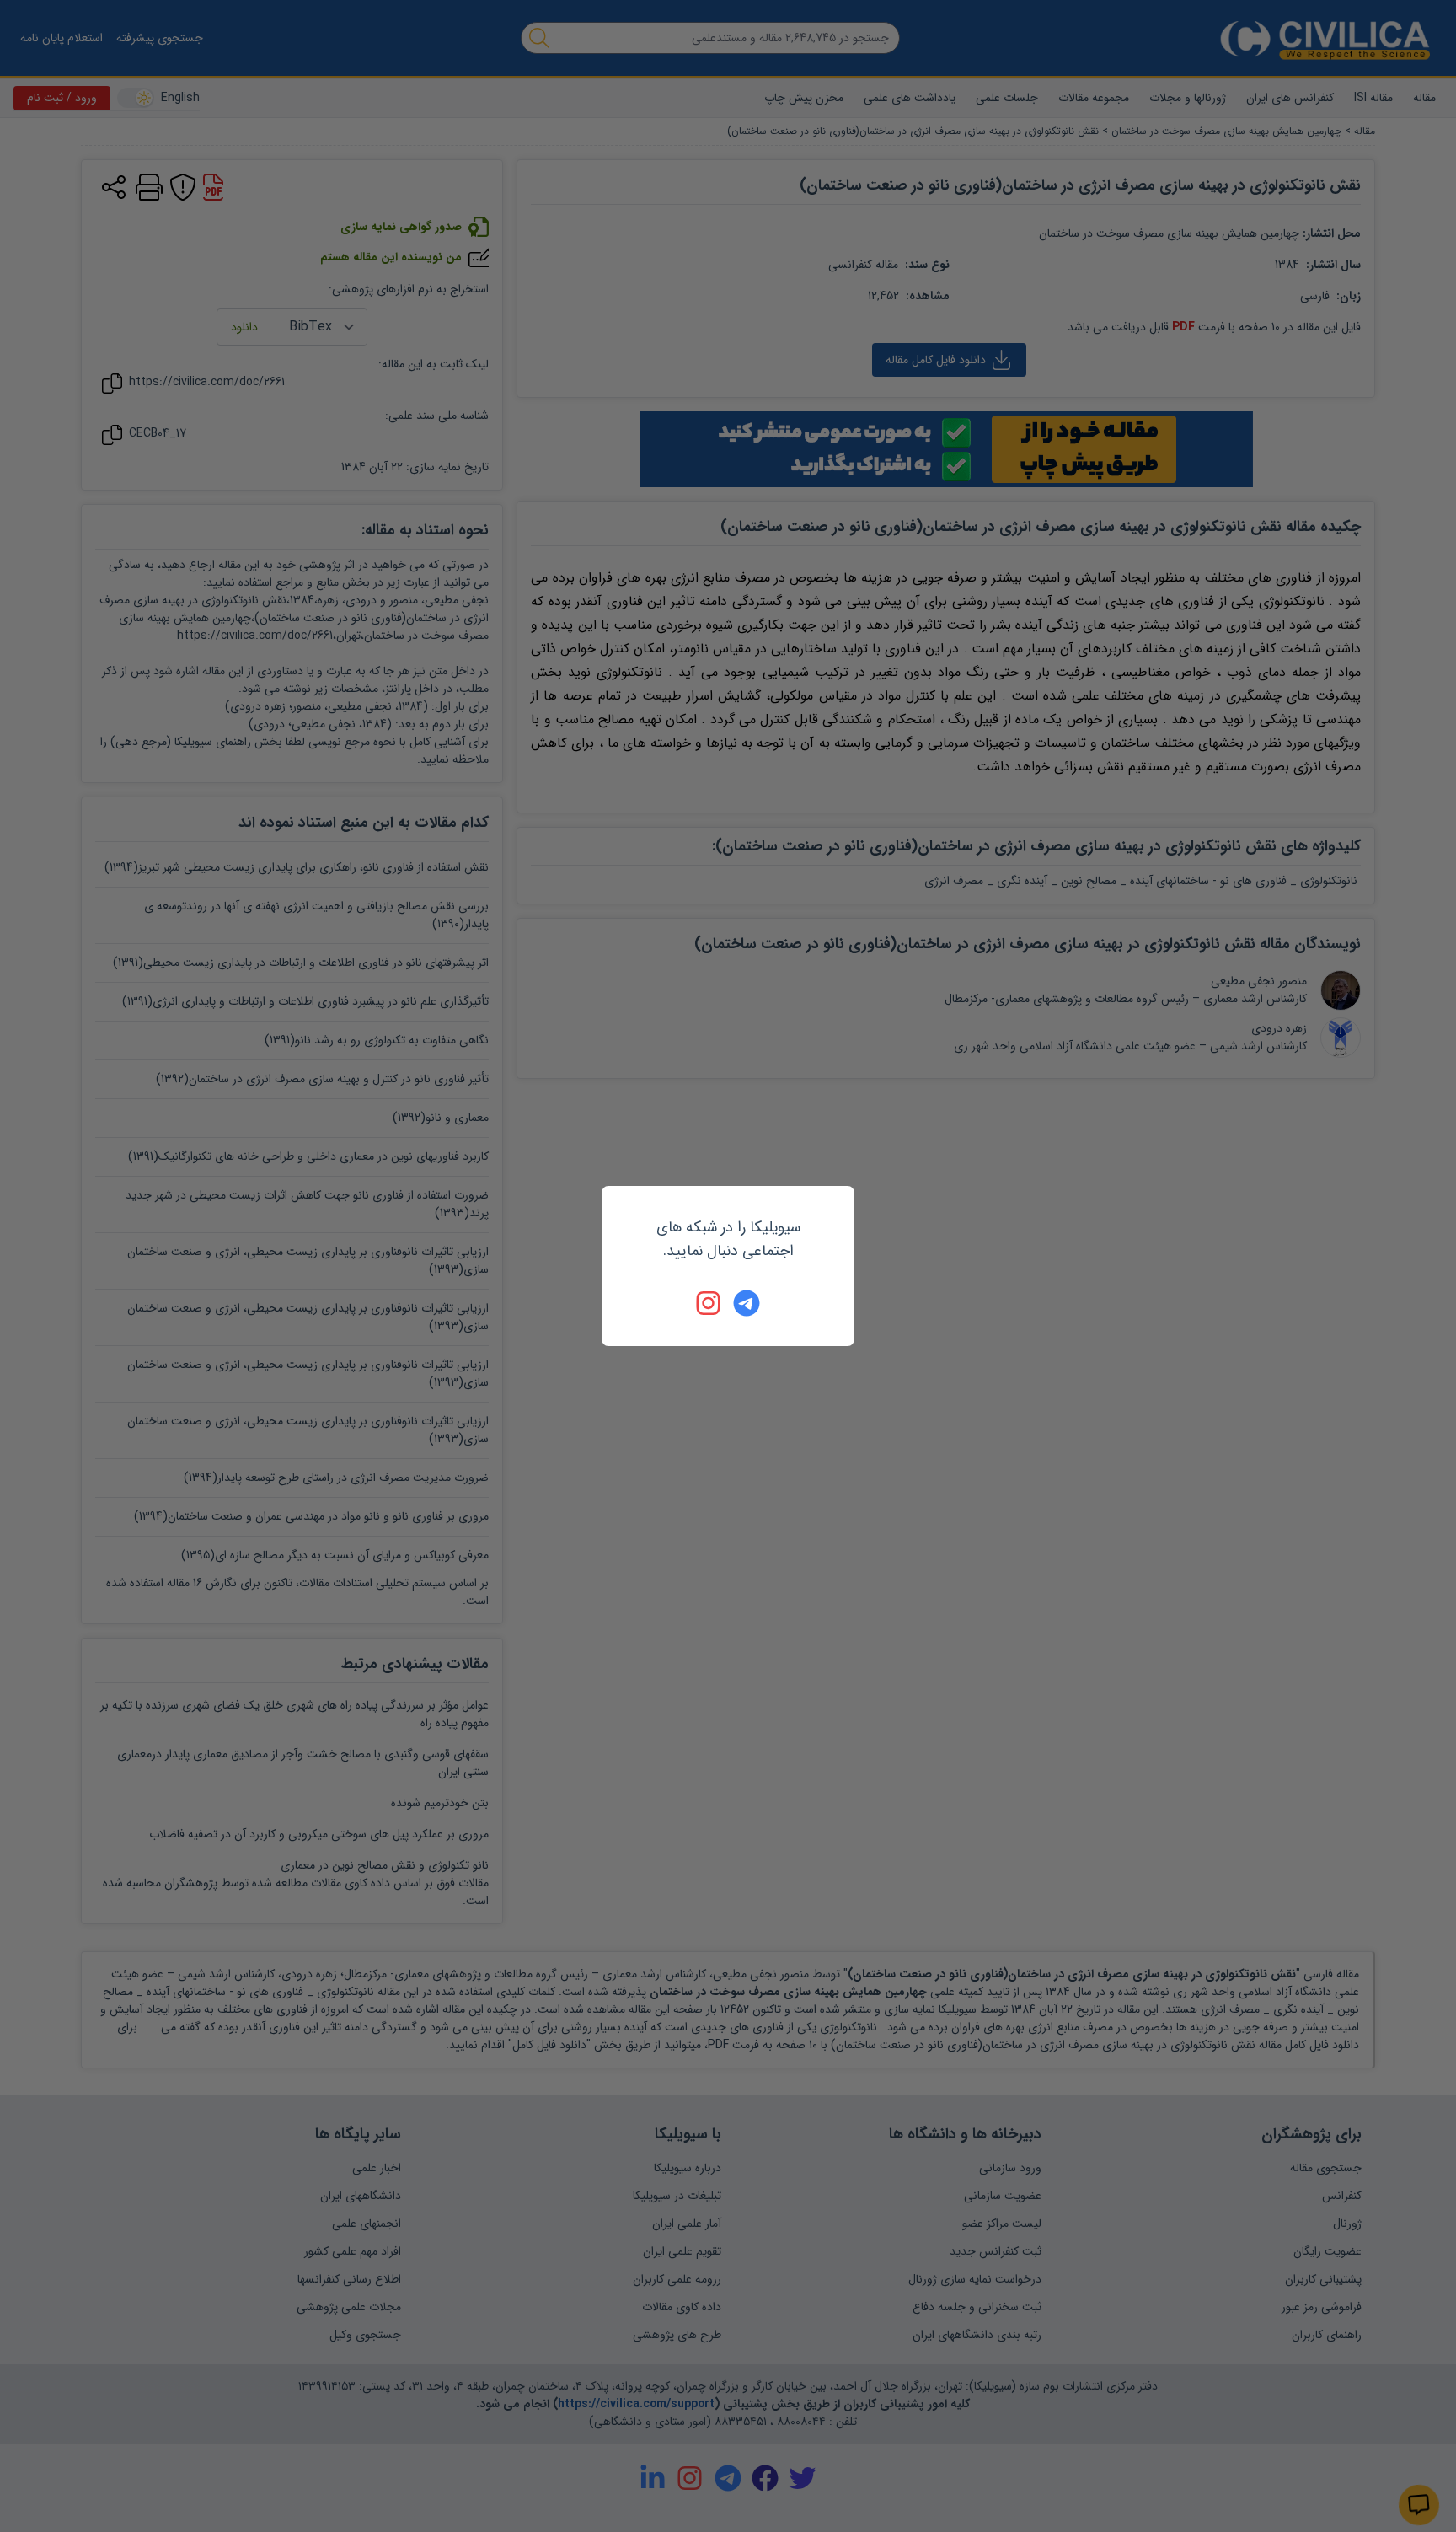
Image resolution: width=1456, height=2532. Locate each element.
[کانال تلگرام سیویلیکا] (747, 1303)
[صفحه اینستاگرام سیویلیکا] (709, 1303)
